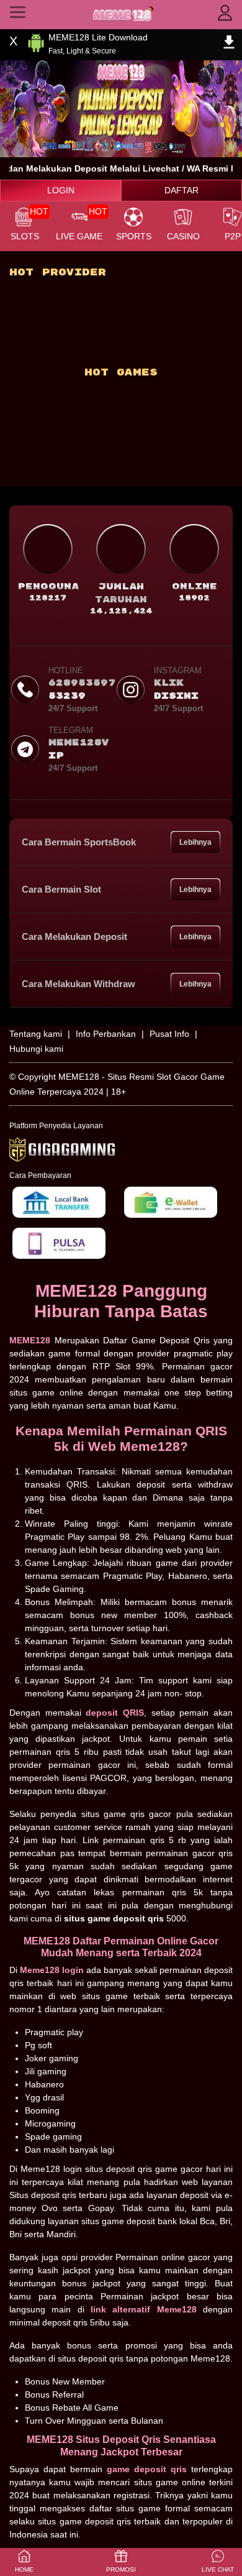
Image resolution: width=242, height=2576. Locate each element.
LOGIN (61, 190)
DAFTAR (181, 190)
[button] (218, 2562)
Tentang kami (36, 1034)
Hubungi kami (36, 1049)
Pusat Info (169, 1034)
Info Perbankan (106, 1034)
